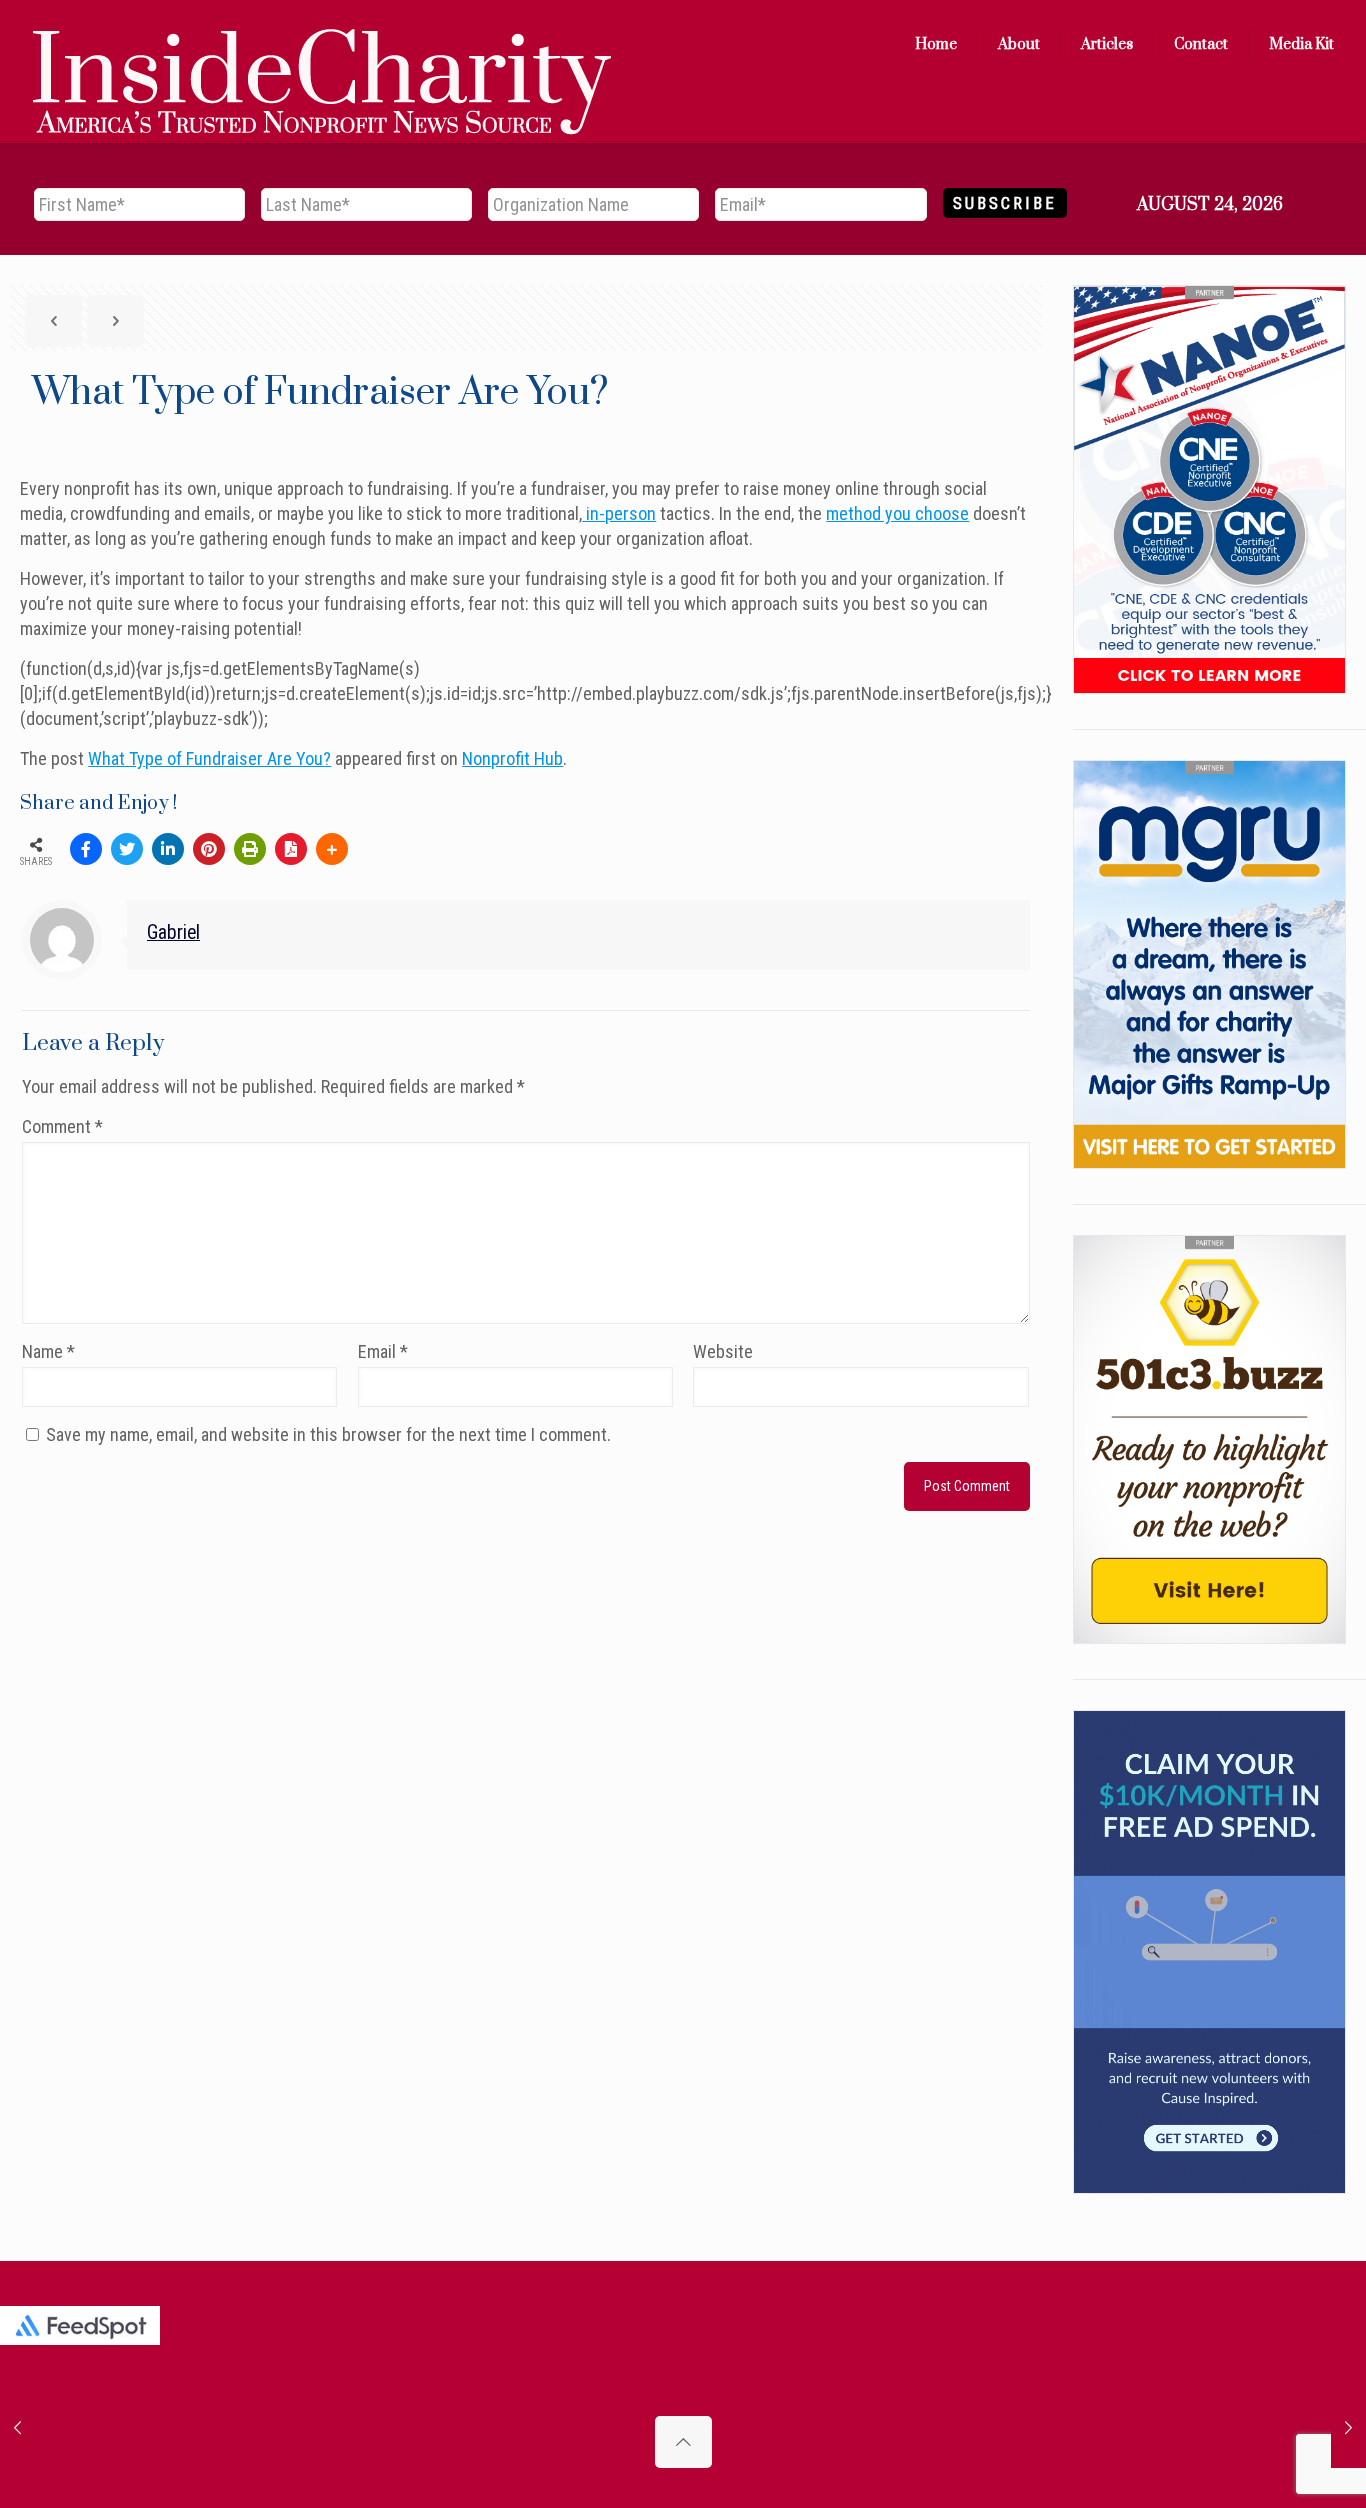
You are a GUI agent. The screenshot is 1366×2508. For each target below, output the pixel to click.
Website (723, 1351)
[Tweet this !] (127, 849)
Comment (62, 1126)
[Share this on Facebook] (86, 849)
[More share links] (332, 849)
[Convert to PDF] (291, 849)
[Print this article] (250, 849)
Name (48, 1351)
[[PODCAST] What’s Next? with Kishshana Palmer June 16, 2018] (17, 2428)
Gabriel (173, 932)
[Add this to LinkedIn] (168, 849)
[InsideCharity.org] (322, 45)
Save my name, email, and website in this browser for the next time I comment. (328, 1434)
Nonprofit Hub (512, 758)
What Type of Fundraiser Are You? (209, 758)
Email (383, 1351)
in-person (619, 513)
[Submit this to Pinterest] (209, 849)
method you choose (897, 513)
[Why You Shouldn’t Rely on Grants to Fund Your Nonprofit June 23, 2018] (1348, 2428)
